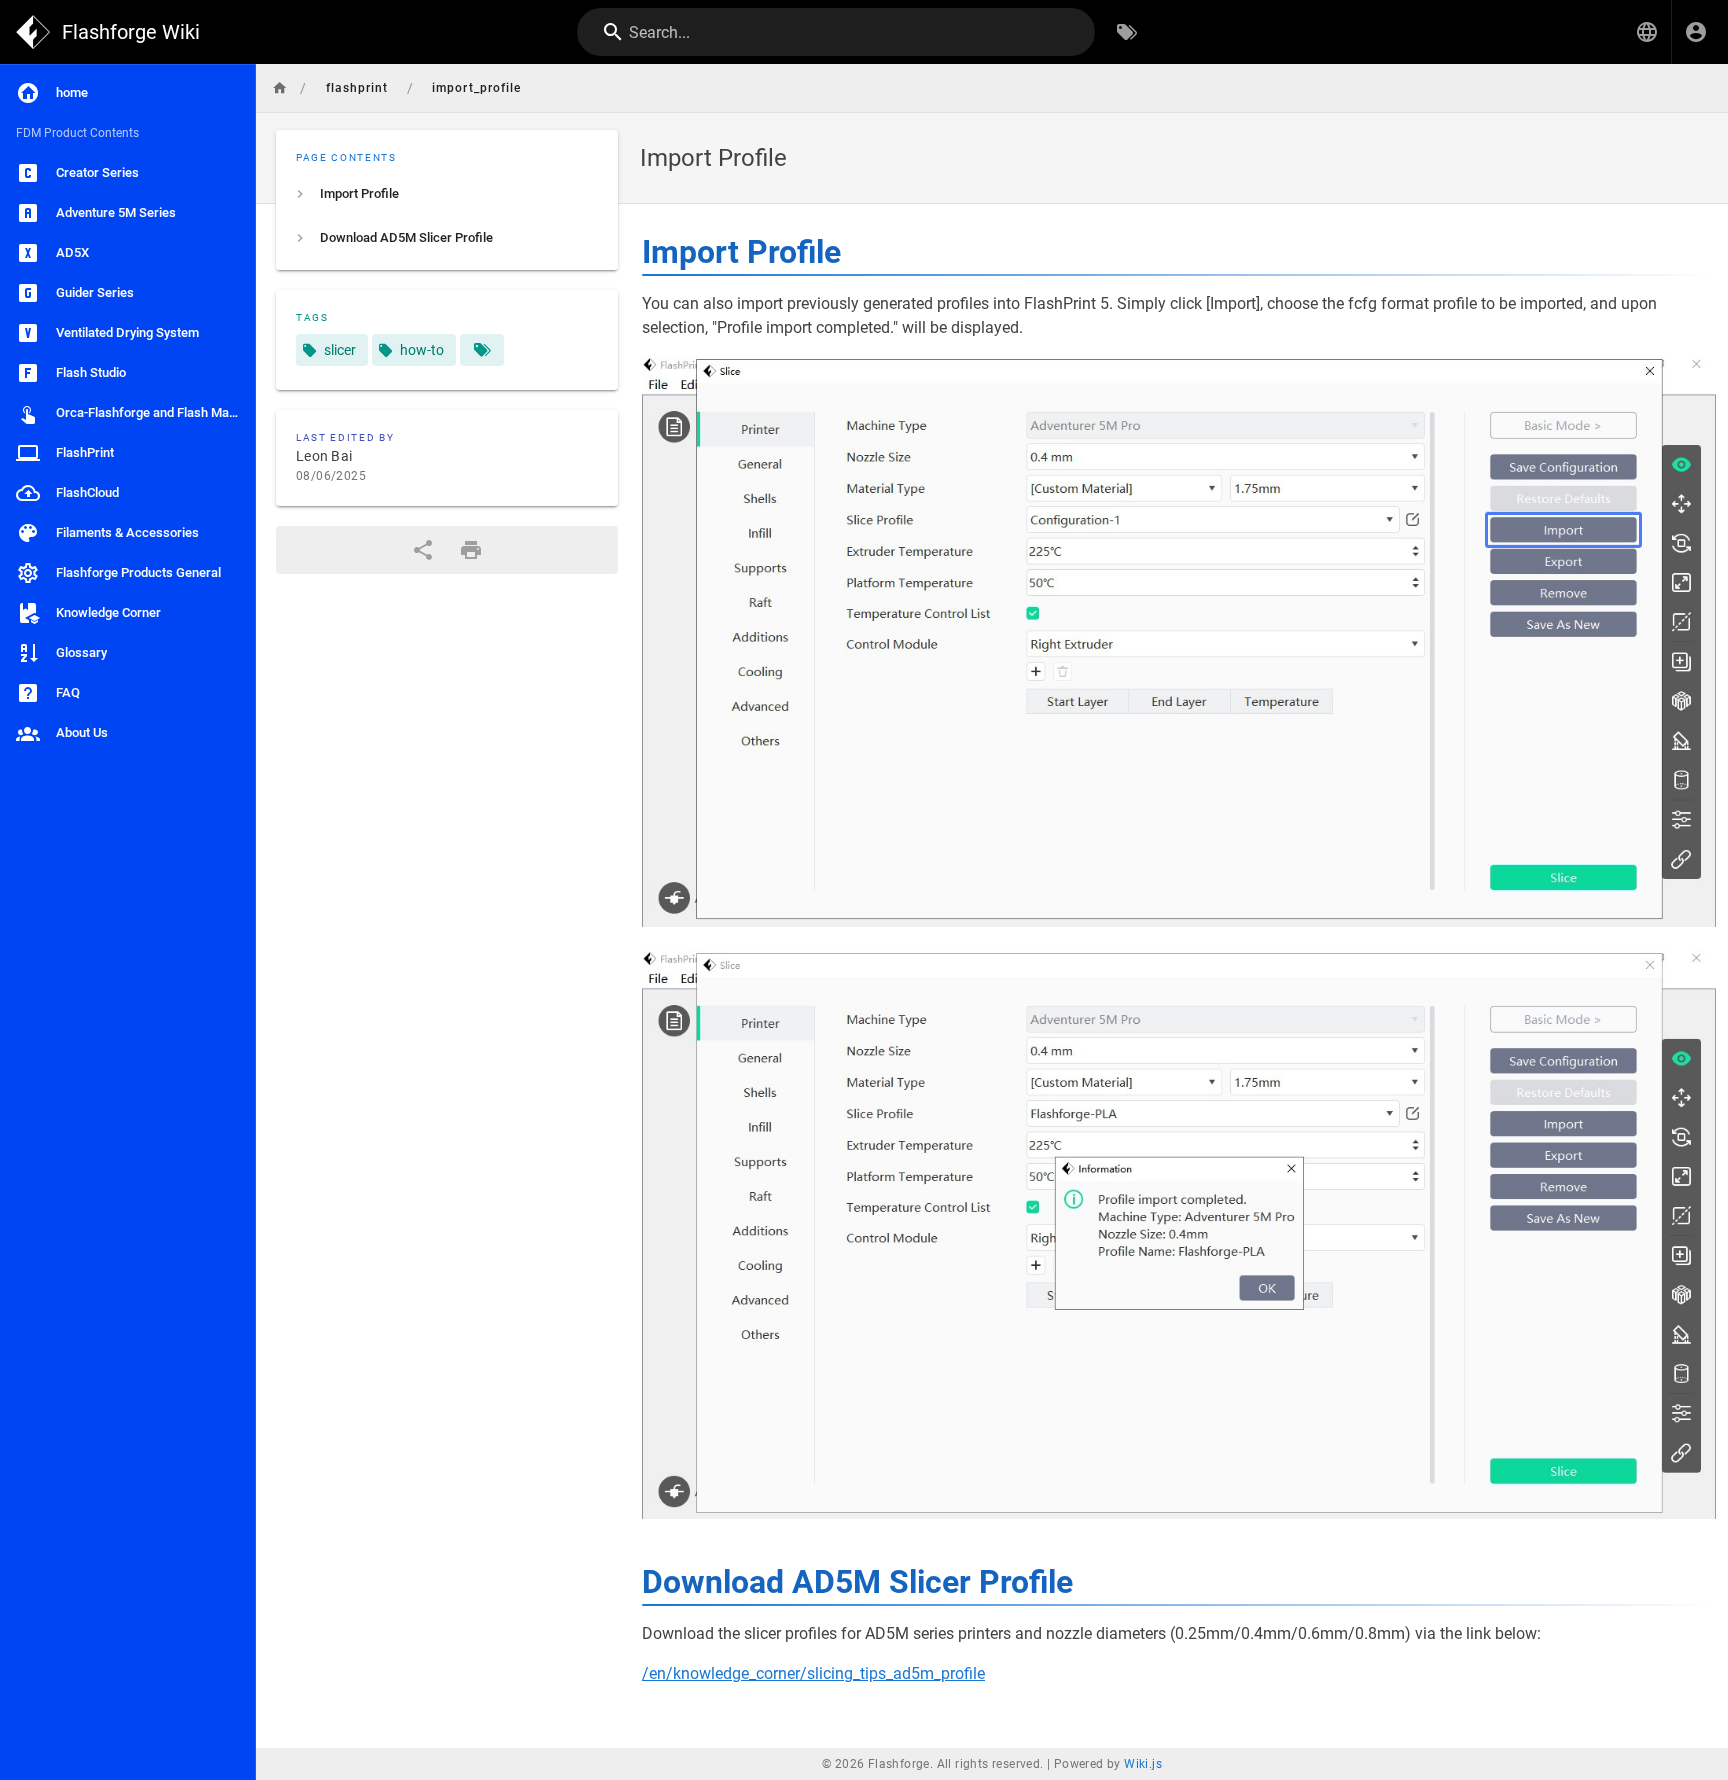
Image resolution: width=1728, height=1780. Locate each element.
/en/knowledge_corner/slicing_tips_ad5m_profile (813, 1673)
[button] (1647, 32)
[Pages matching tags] (482, 350)
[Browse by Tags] (1127, 32)
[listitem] (447, 194)
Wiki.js (1143, 1764)
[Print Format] (471, 550)
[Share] (423, 550)
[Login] (1696, 32)
